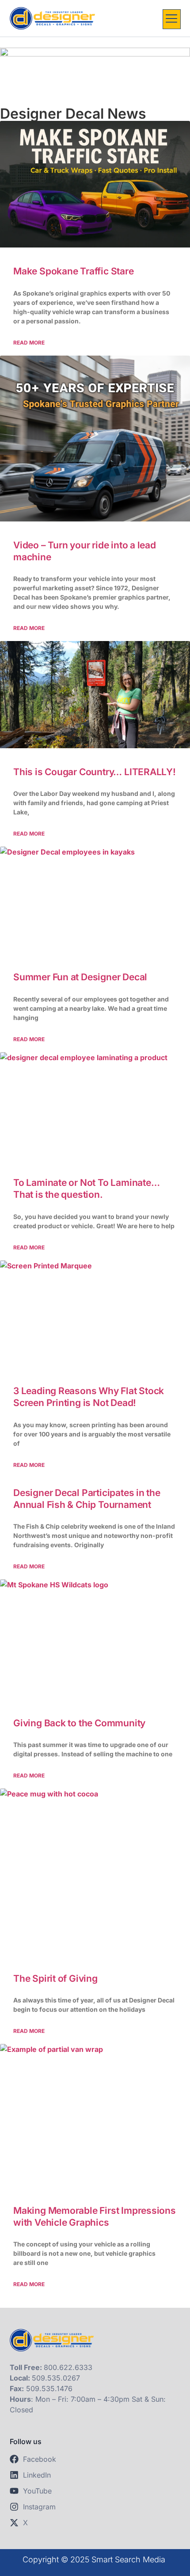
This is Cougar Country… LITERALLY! (95, 772)
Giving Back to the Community (79, 1723)
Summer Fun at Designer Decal (80, 977)
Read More (29, 343)
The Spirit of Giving (55, 1978)
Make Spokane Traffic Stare (74, 271)
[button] (172, 19)
